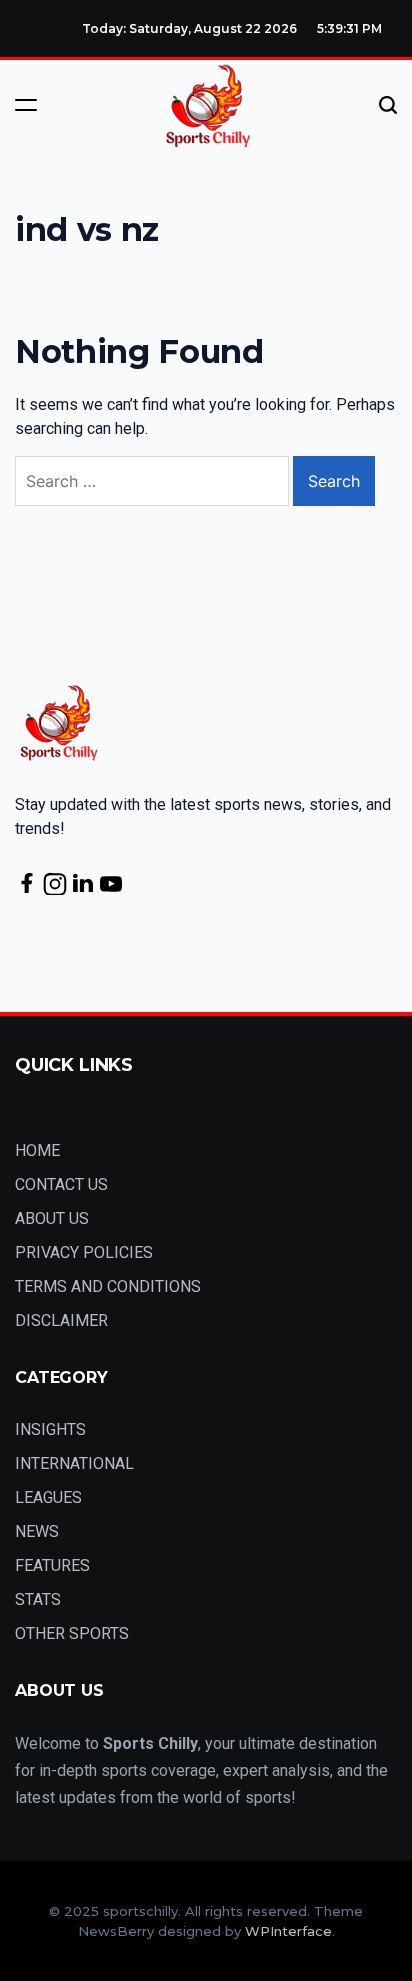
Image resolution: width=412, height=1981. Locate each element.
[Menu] (26, 105)
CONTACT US (61, 1184)
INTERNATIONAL (74, 1463)
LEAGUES (48, 1497)
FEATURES (52, 1565)
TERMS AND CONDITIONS (108, 1286)
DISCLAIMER (61, 1320)
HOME (37, 1150)
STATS (38, 1599)
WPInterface (288, 1931)
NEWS (37, 1531)
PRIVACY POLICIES (84, 1252)
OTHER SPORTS (72, 1633)
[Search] (388, 105)
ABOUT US (52, 1218)
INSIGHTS (50, 1429)
